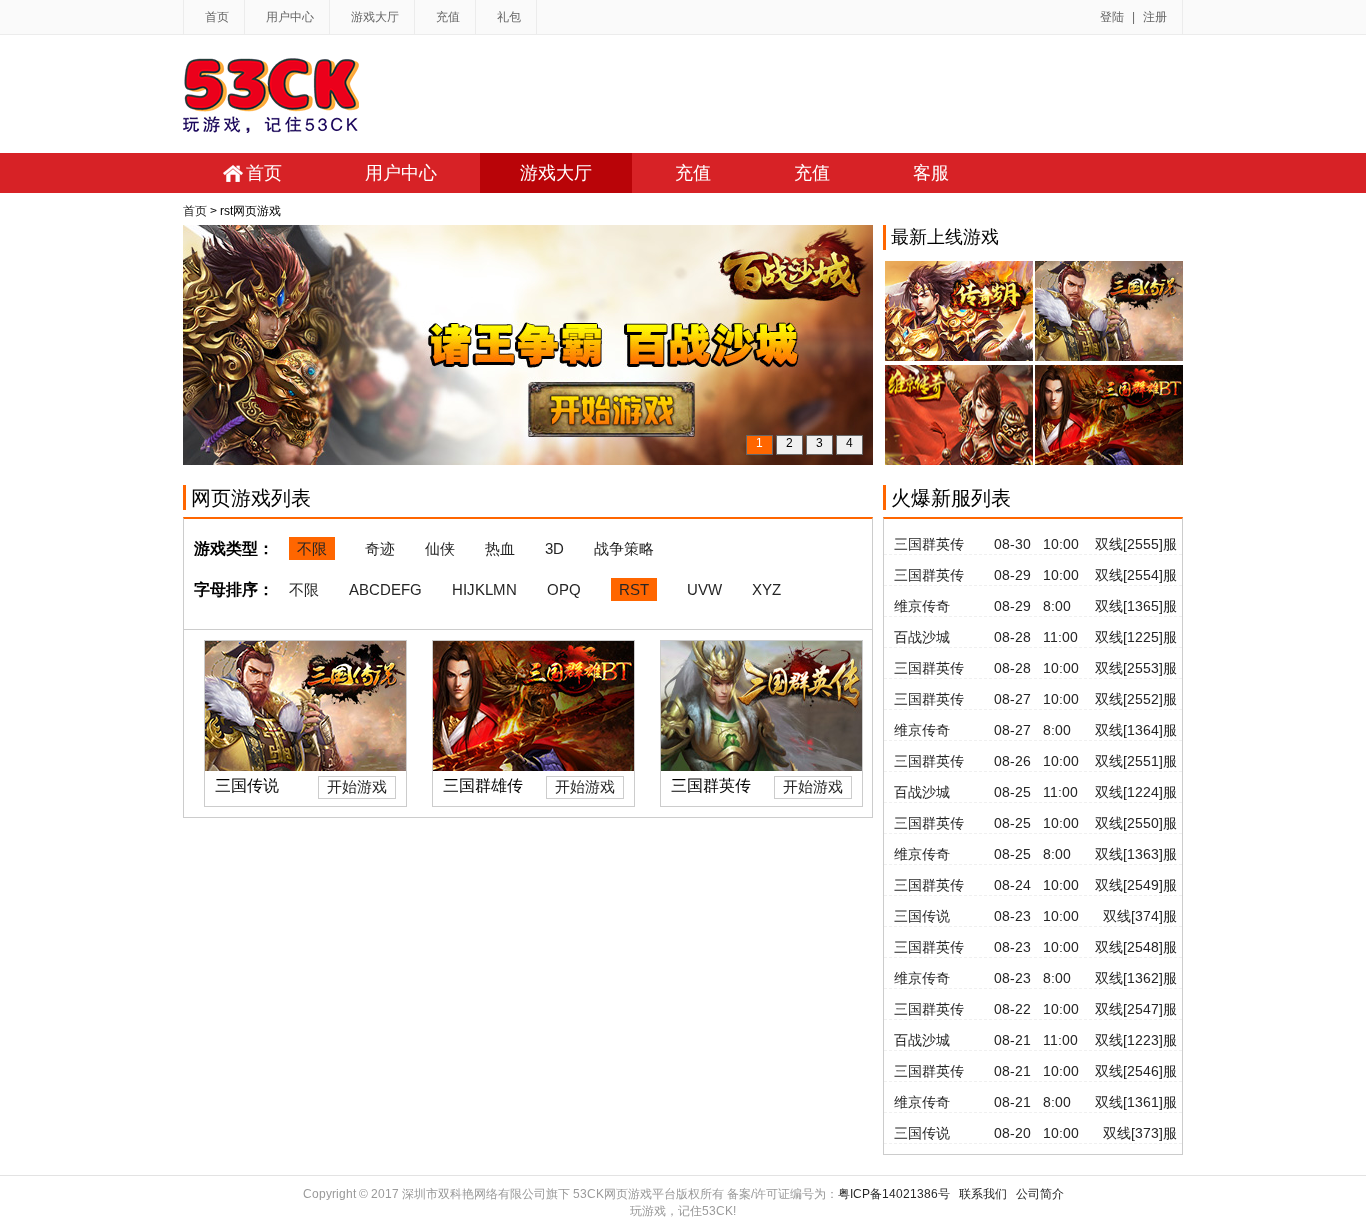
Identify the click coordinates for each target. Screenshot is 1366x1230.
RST (634, 589)
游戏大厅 (375, 17)
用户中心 (290, 17)
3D (554, 548)
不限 (312, 548)
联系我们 (983, 1194)
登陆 (1112, 17)
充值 (448, 17)
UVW (704, 589)
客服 (931, 173)
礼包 (509, 17)
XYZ (766, 589)
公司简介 (1040, 1194)
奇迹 (380, 548)
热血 (500, 548)
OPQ (564, 589)
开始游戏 (357, 786)
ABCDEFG (385, 589)
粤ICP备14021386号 (894, 1194)
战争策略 (624, 548)
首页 (217, 17)
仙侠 (440, 548)
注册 (1155, 17)
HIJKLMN (484, 589)
